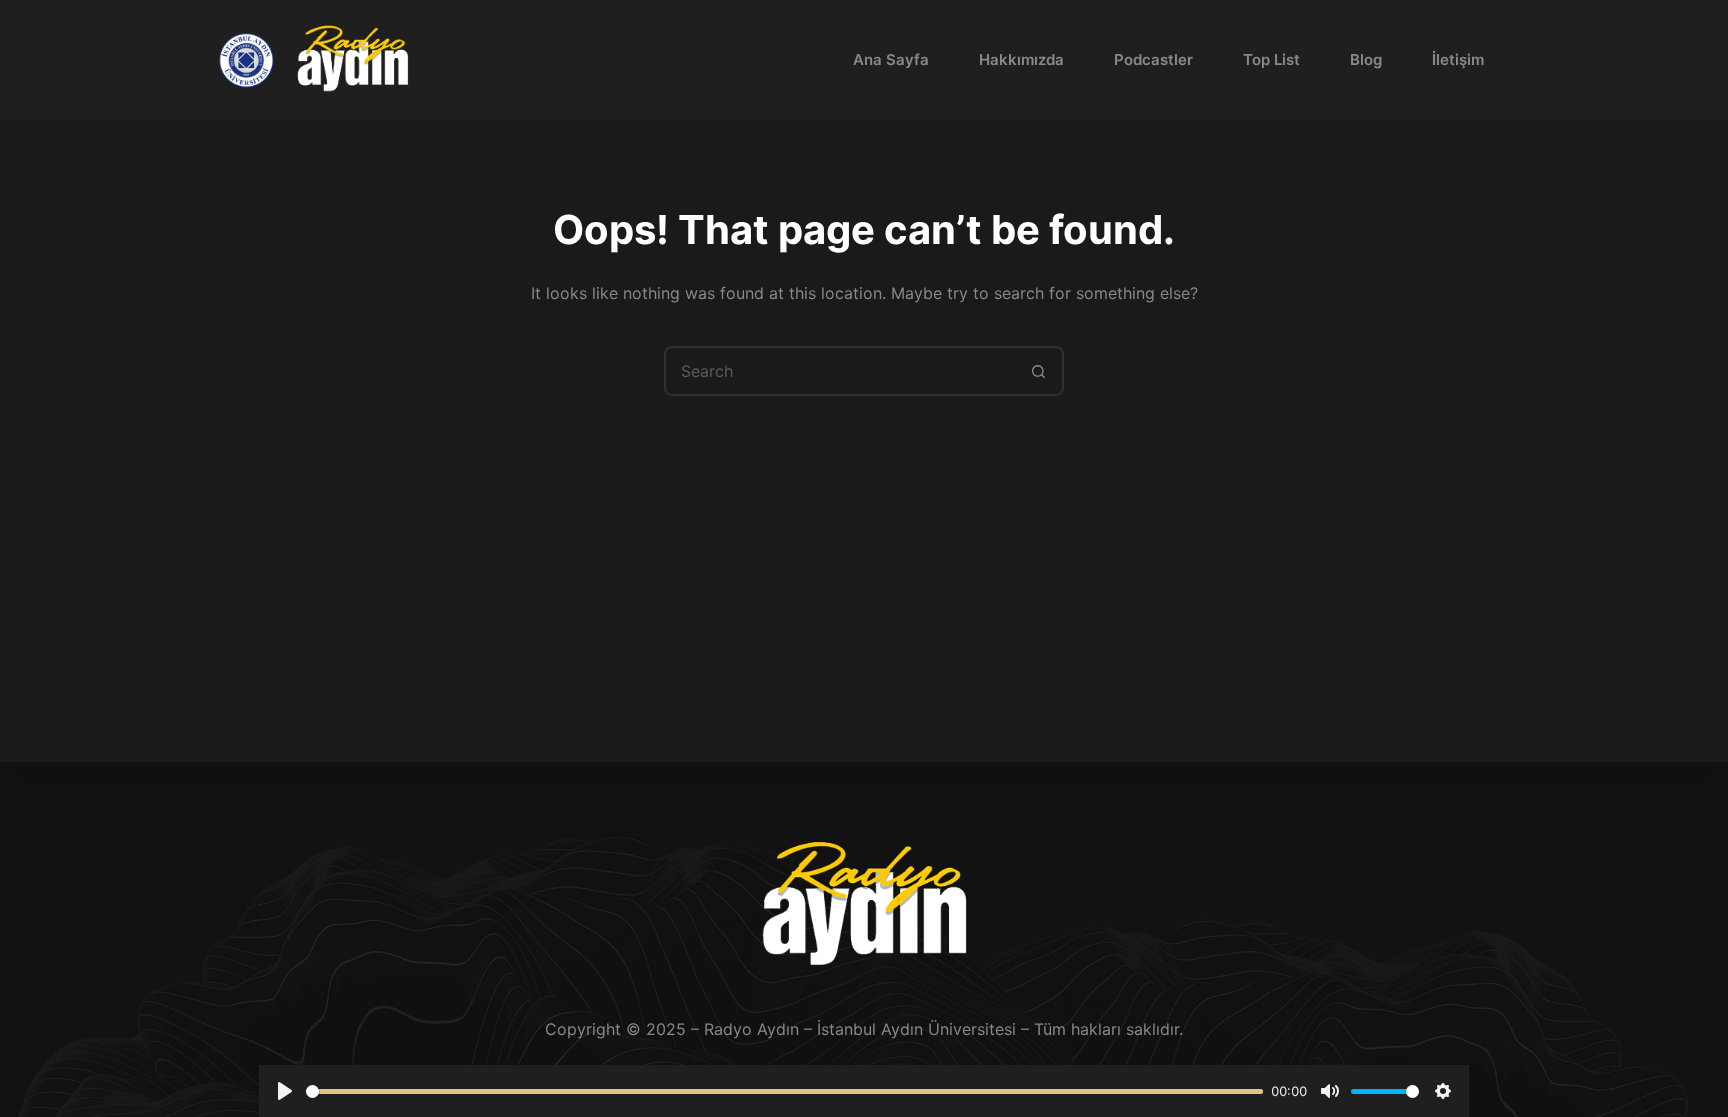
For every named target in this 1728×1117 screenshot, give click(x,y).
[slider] (784, 1091)
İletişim (1458, 59)
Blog (1366, 59)
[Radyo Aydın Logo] (352, 60)
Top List (1271, 59)
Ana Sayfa (891, 59)
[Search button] (1039, 371)
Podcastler (1153, 59)
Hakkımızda (1021, 59)
